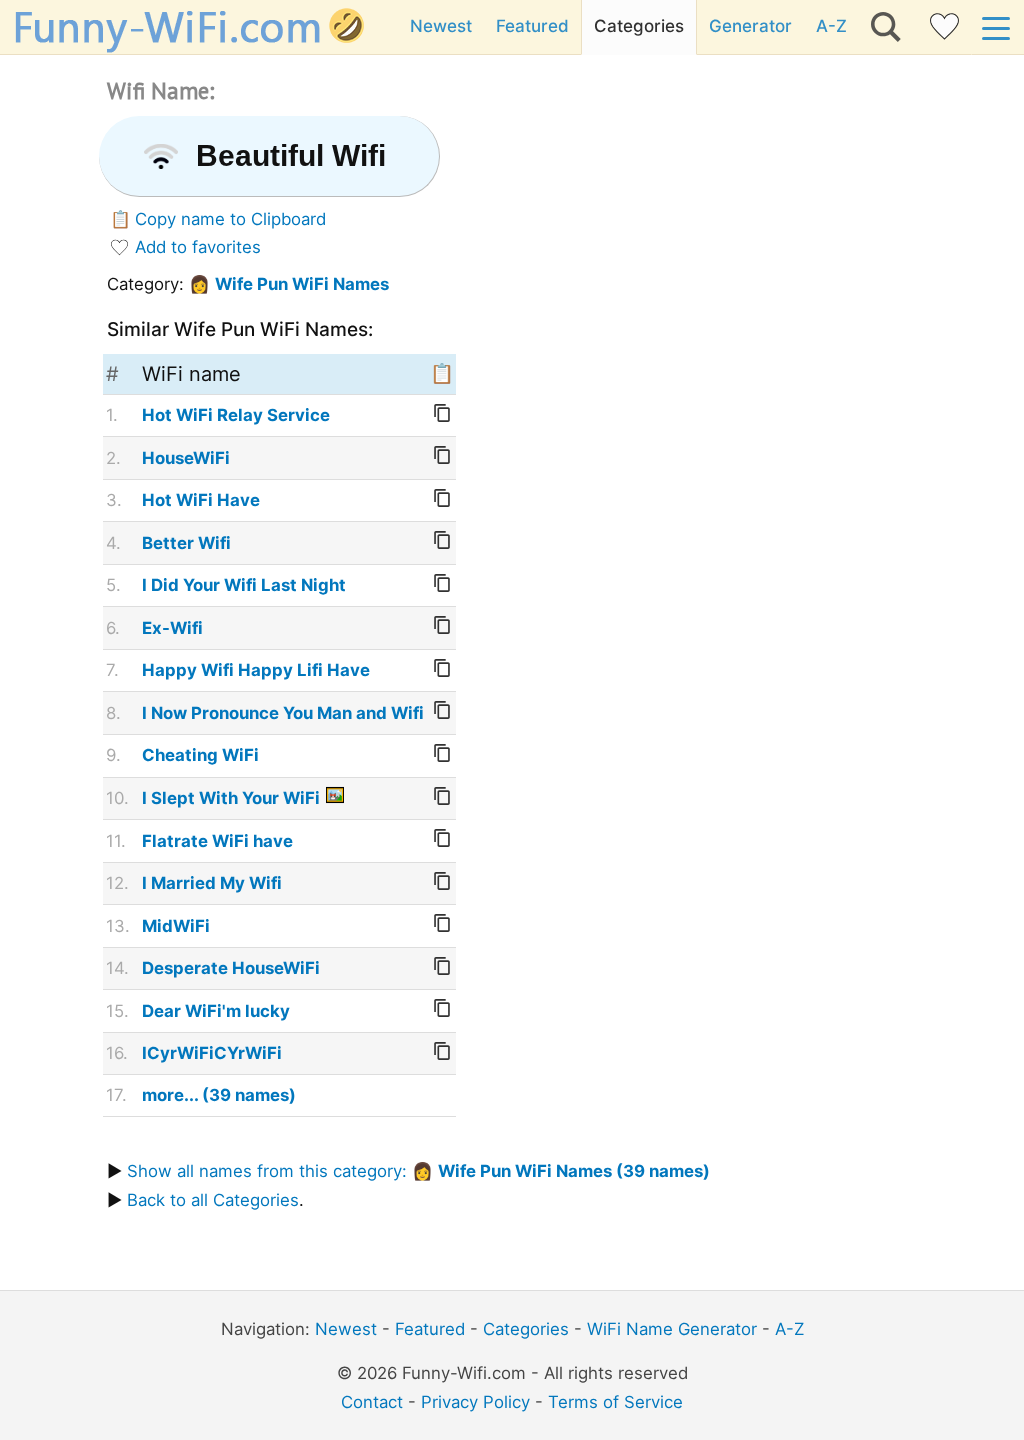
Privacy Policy (475, 1402)
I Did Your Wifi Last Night (244, 585)
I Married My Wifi (212, 883)
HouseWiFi (186, 458)
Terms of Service (615, 1402)
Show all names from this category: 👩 (418, 1171)
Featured (532, 26)
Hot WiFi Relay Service (236, 415)
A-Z (831, 26)
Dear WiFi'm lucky (216, 1011)
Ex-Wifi (172, 628)
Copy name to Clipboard (230, 219)
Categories (639, 26)
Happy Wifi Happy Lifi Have (256, 670)
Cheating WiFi (200, 755)
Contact (372, 1402)
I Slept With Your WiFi (231, 798)
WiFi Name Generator (672, 1329)
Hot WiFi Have (201, 500)
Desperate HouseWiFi (231, 968)
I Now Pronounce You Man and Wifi (283, 713)
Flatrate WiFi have (217, 841)
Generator (750, 26)
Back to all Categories (213, 1200)
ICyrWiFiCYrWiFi (212, 1053)
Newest (441, 26)
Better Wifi (186, 543)
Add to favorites (198, 247)
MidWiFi (176, 926)
